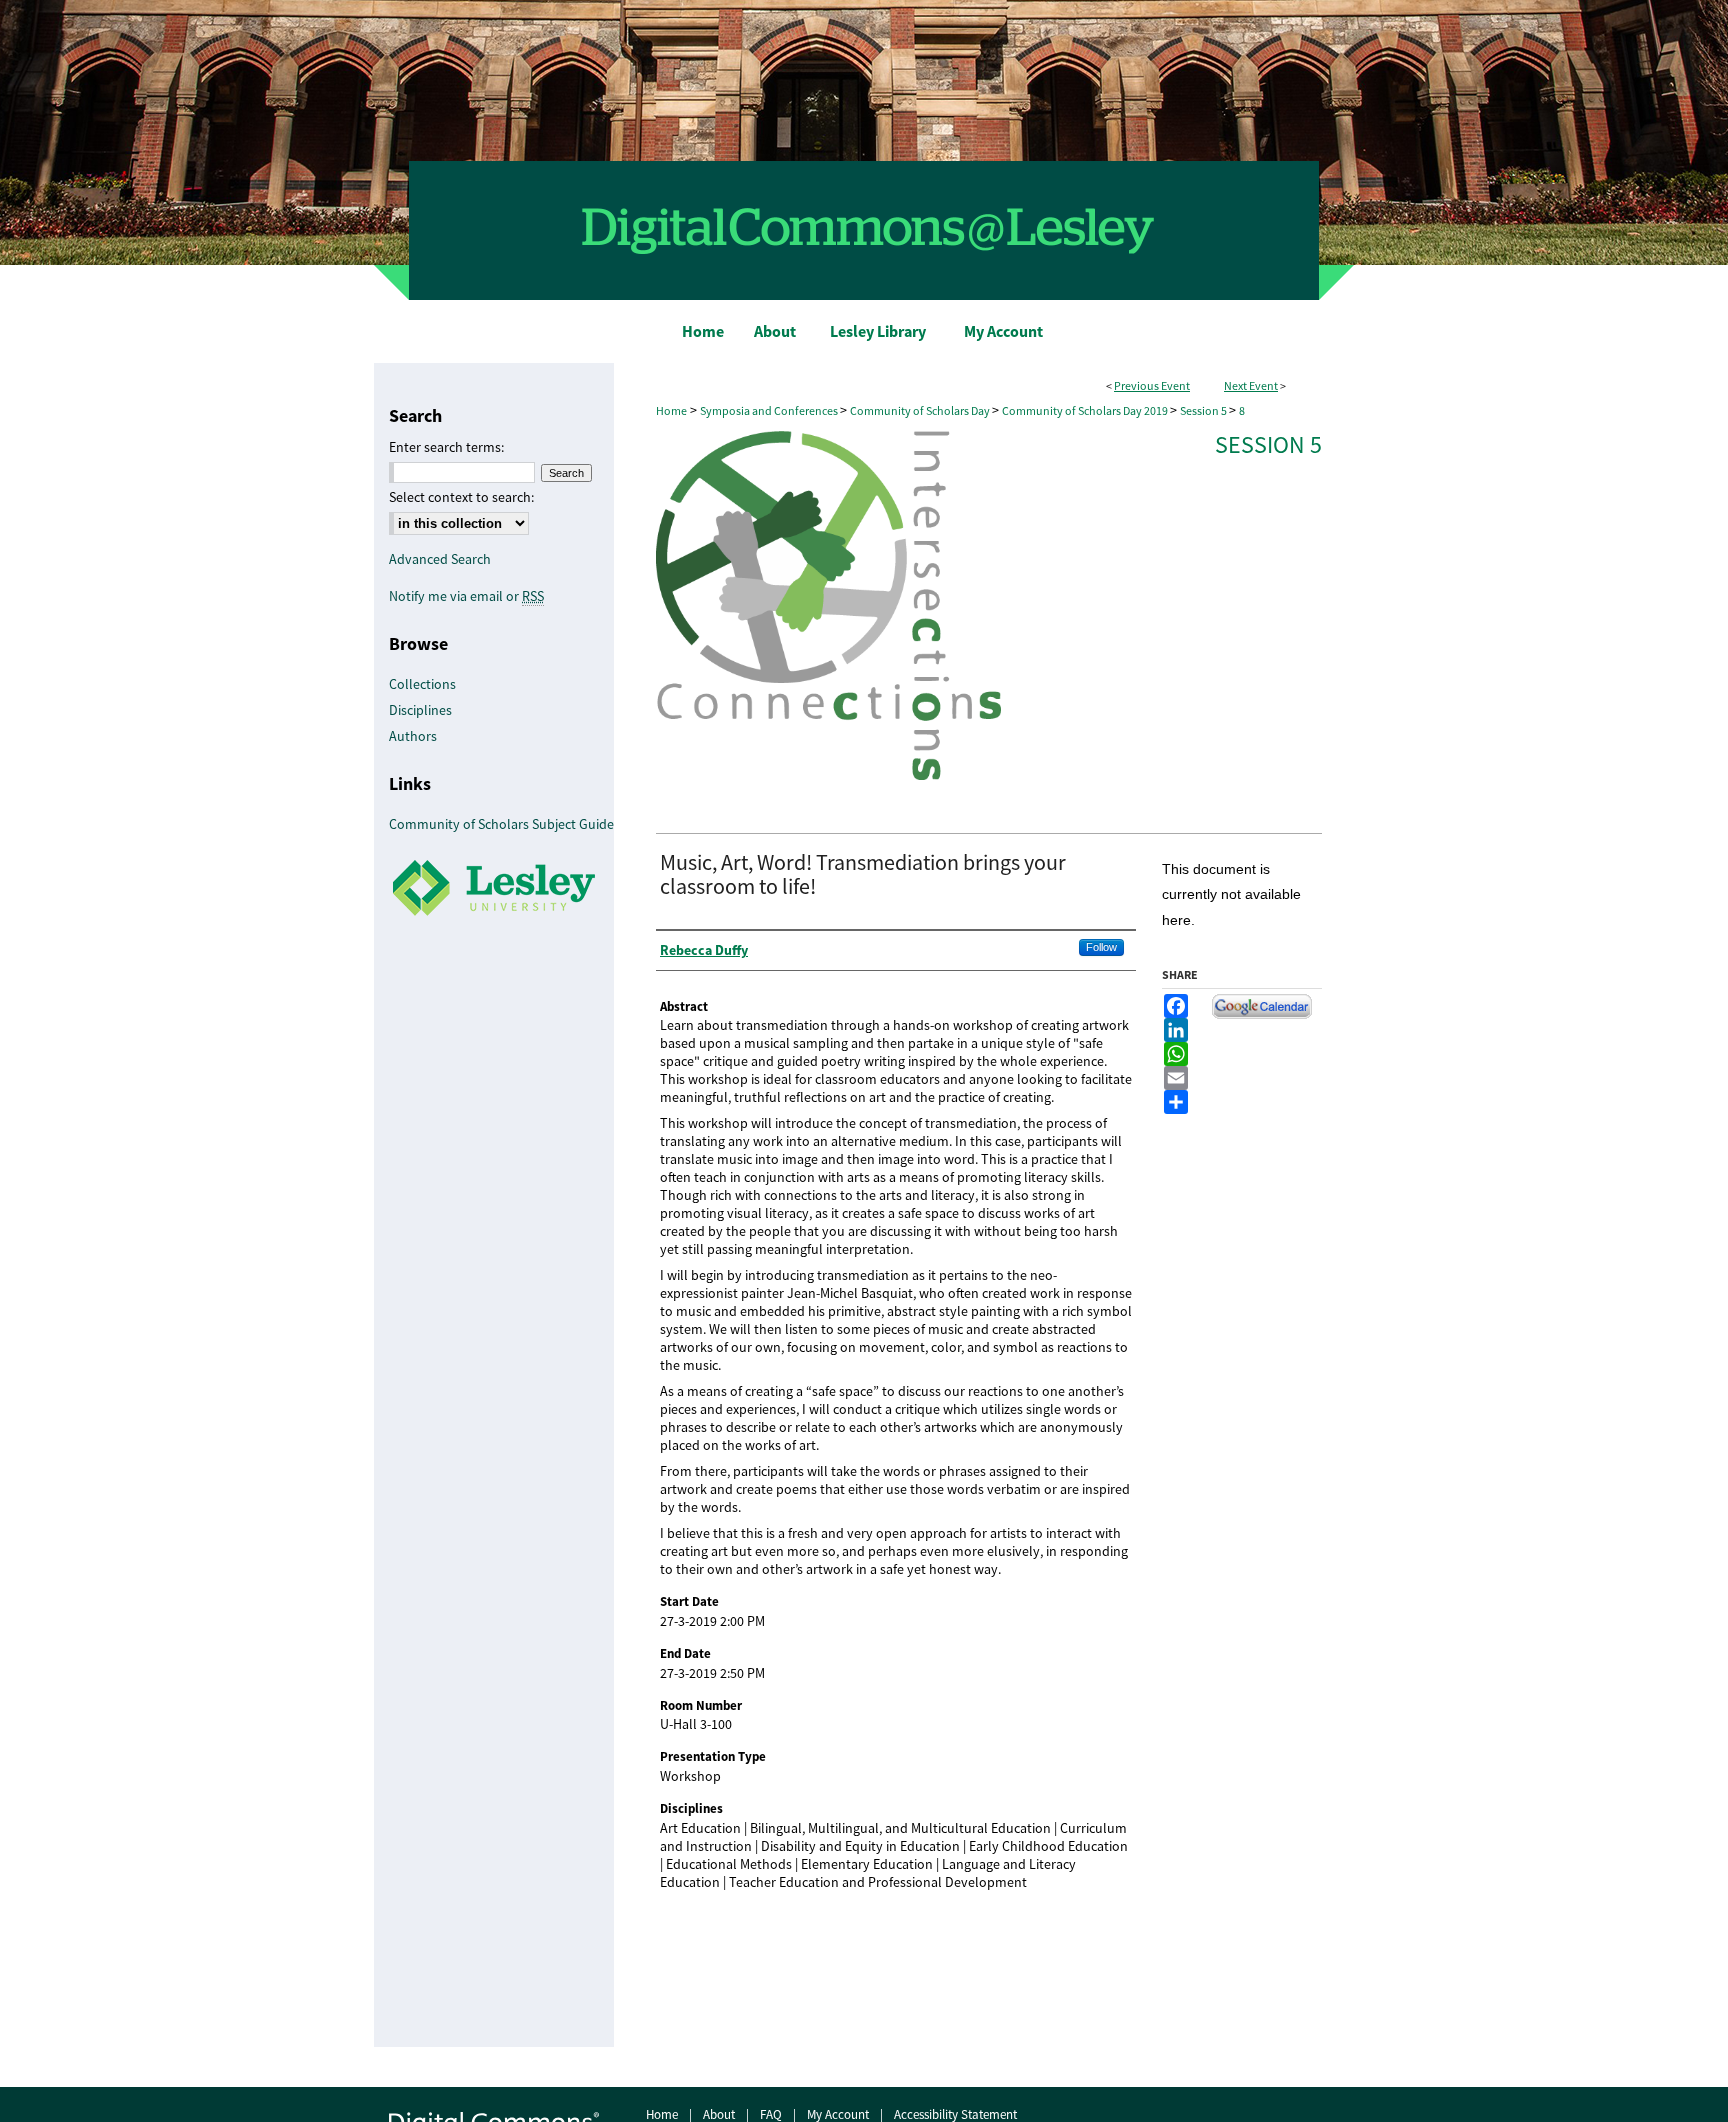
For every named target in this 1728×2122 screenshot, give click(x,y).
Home (671, 411)
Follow (1101, 947)
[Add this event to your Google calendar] (1262, 1014)
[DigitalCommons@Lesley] (864, 150)
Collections (422, 684)
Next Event (1251, 386)
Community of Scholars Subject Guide (501, 824)
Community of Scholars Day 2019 (1086, 411)
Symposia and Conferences (770, 411)
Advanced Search (440, 559)
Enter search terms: (446, 447)
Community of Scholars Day (921, 411)
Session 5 (1204, 411)
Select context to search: (461, 497)
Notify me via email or (466, 596)
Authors (413, 736)
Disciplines (420, 710)
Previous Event (1152, 386)
